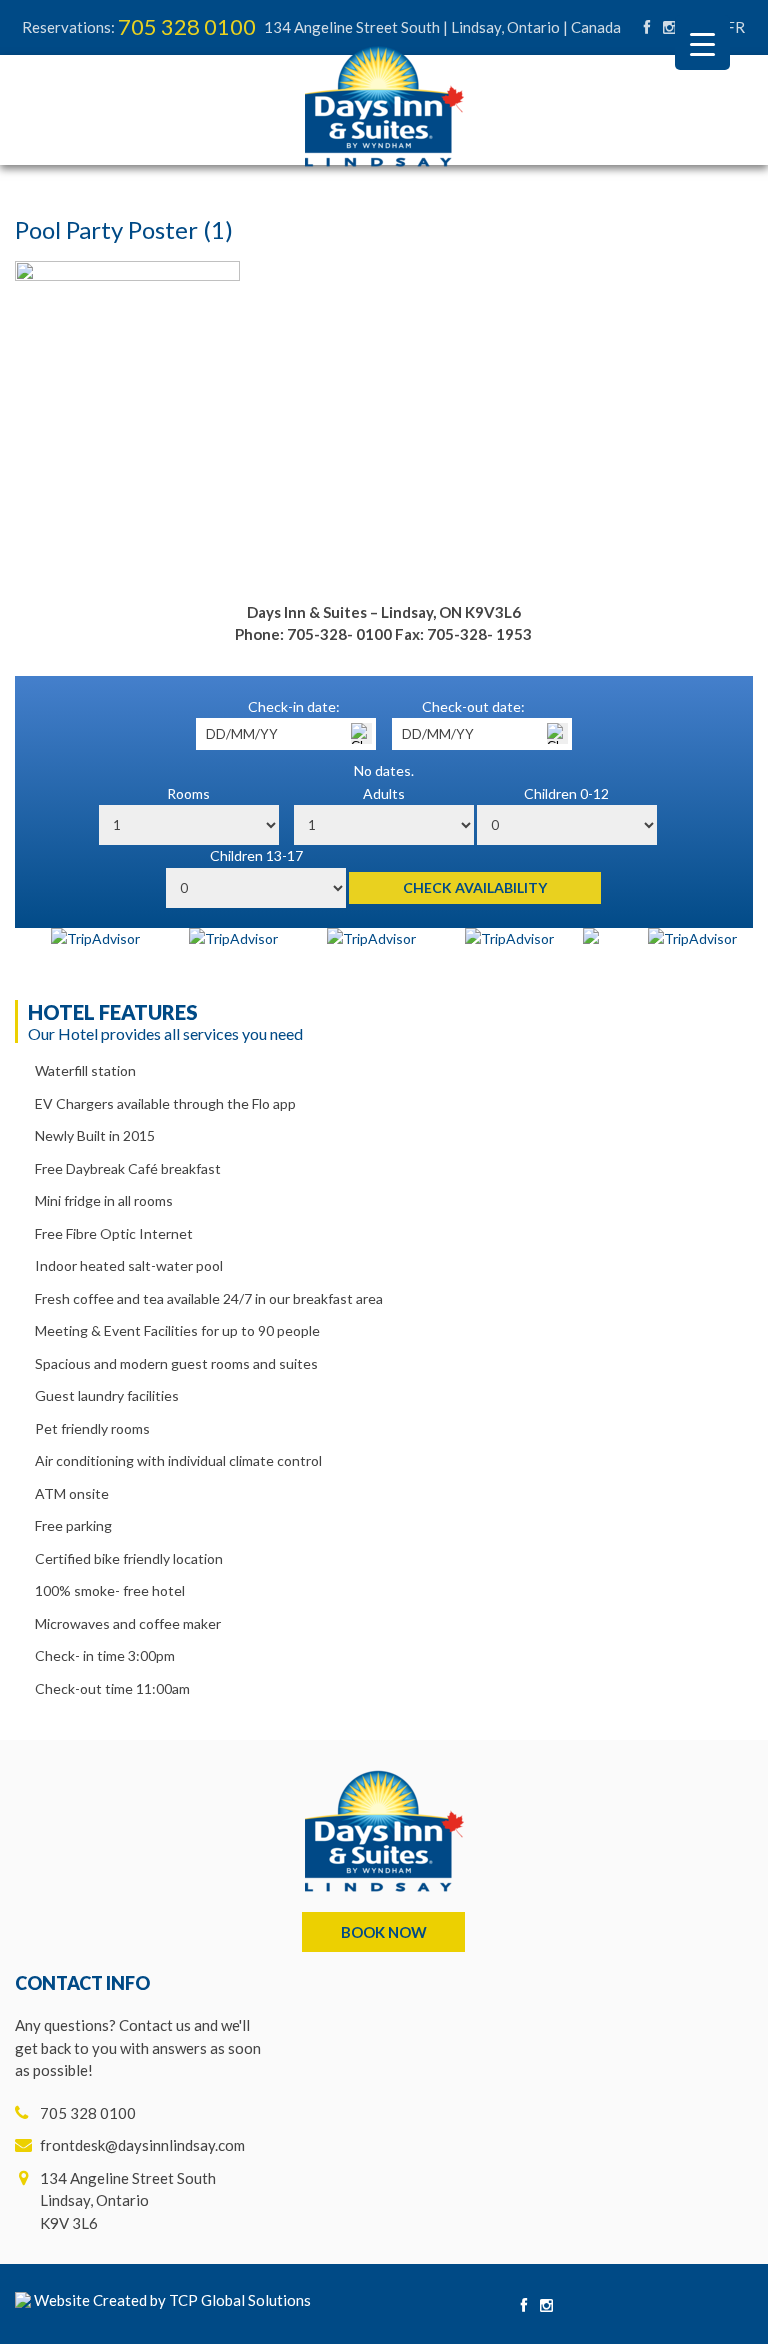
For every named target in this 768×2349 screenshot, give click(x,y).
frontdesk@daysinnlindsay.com (142, 2145)
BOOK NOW (384, 1932)
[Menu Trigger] (702, 42)
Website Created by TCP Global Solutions (171, 2300)
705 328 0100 (187, 26)
